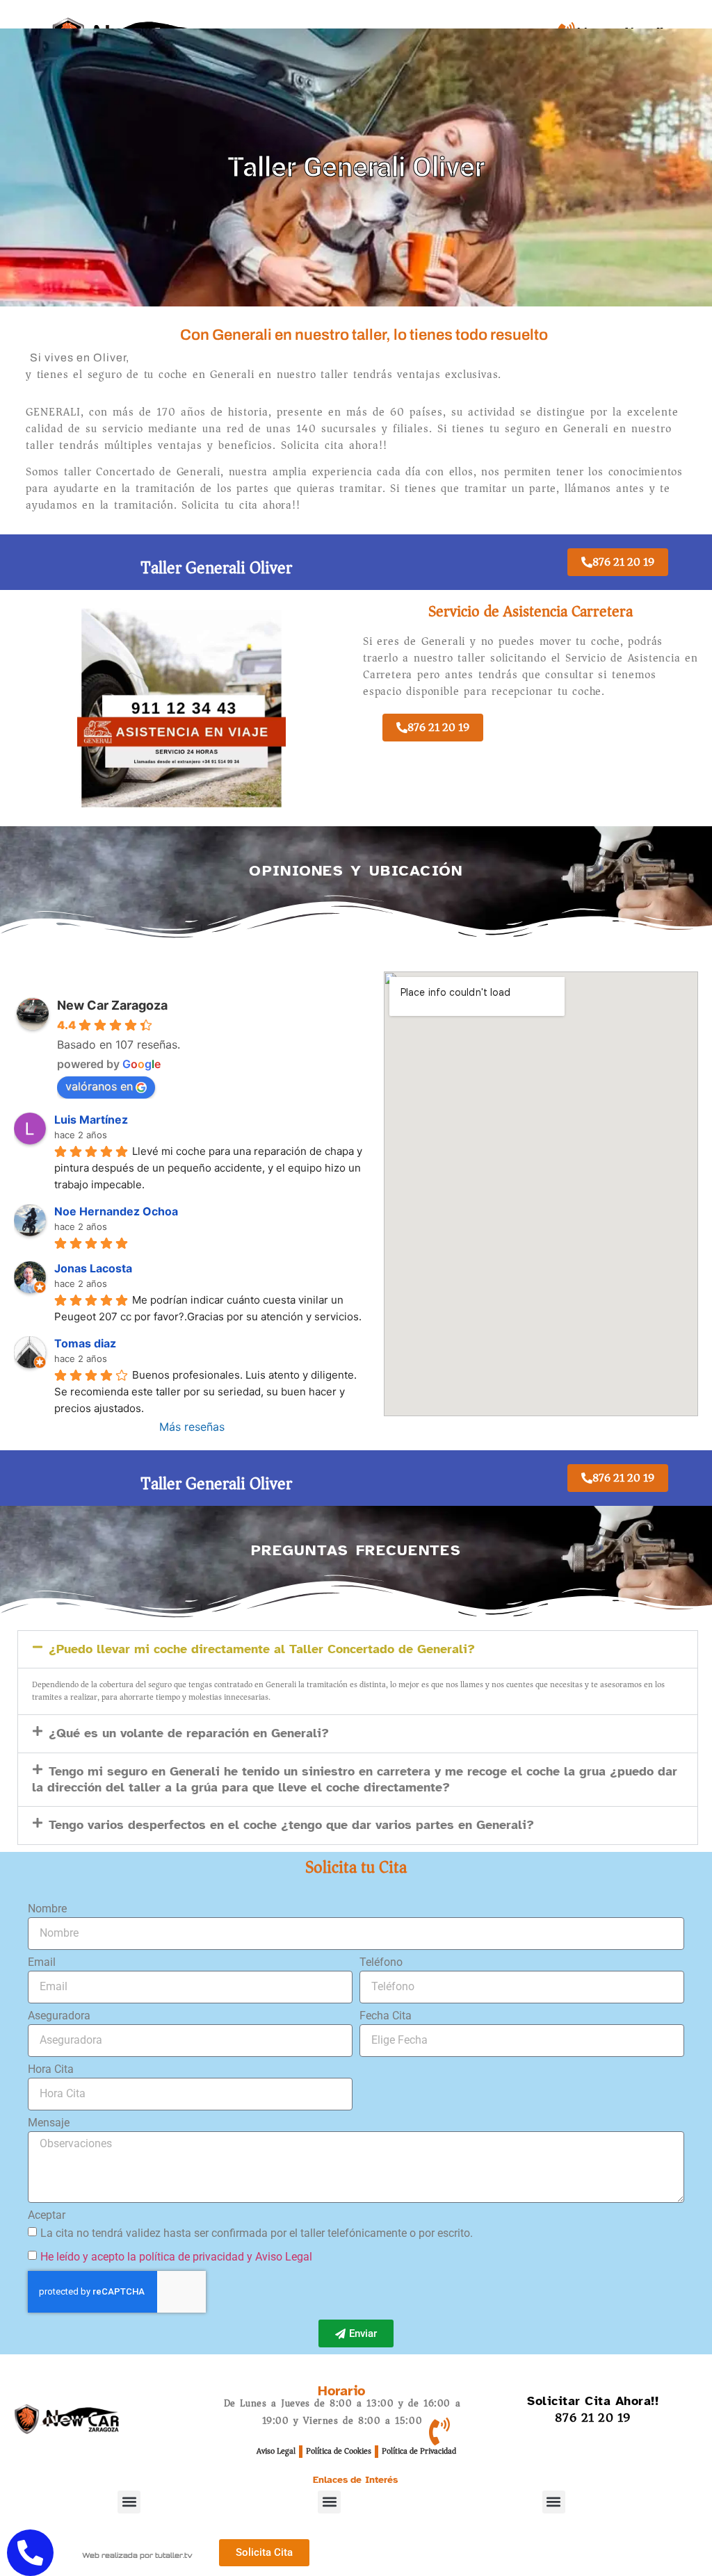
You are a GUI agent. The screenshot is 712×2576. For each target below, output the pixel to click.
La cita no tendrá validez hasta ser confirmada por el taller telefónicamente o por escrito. (257, 2233)
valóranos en (99, 1086)
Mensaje (49, 2123)
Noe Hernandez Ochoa (116, 1211)
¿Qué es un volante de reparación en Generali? (189, 1733)
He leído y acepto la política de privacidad (142, 2257)
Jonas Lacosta (93, 1268)
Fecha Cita (386, 2016)
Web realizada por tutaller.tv (137, 2555)
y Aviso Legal (280, 2257)
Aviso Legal (276, 2451)
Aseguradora (59, 2016)
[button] (358, 1649)
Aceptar (47, 2216)
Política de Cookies (339, 2451)
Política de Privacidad (419, 2451)
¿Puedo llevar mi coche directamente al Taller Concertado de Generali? (262, 1649)
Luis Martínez (91, 1119)
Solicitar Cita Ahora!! (593, 2401)
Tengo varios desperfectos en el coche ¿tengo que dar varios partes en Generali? (291, 1825)
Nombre (47, 1909)
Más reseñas (192, 1427)
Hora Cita (51, 2070)
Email (42, 1963)
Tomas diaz (85, 1343)
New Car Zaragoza (112, 1005)
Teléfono (381, 1963)
